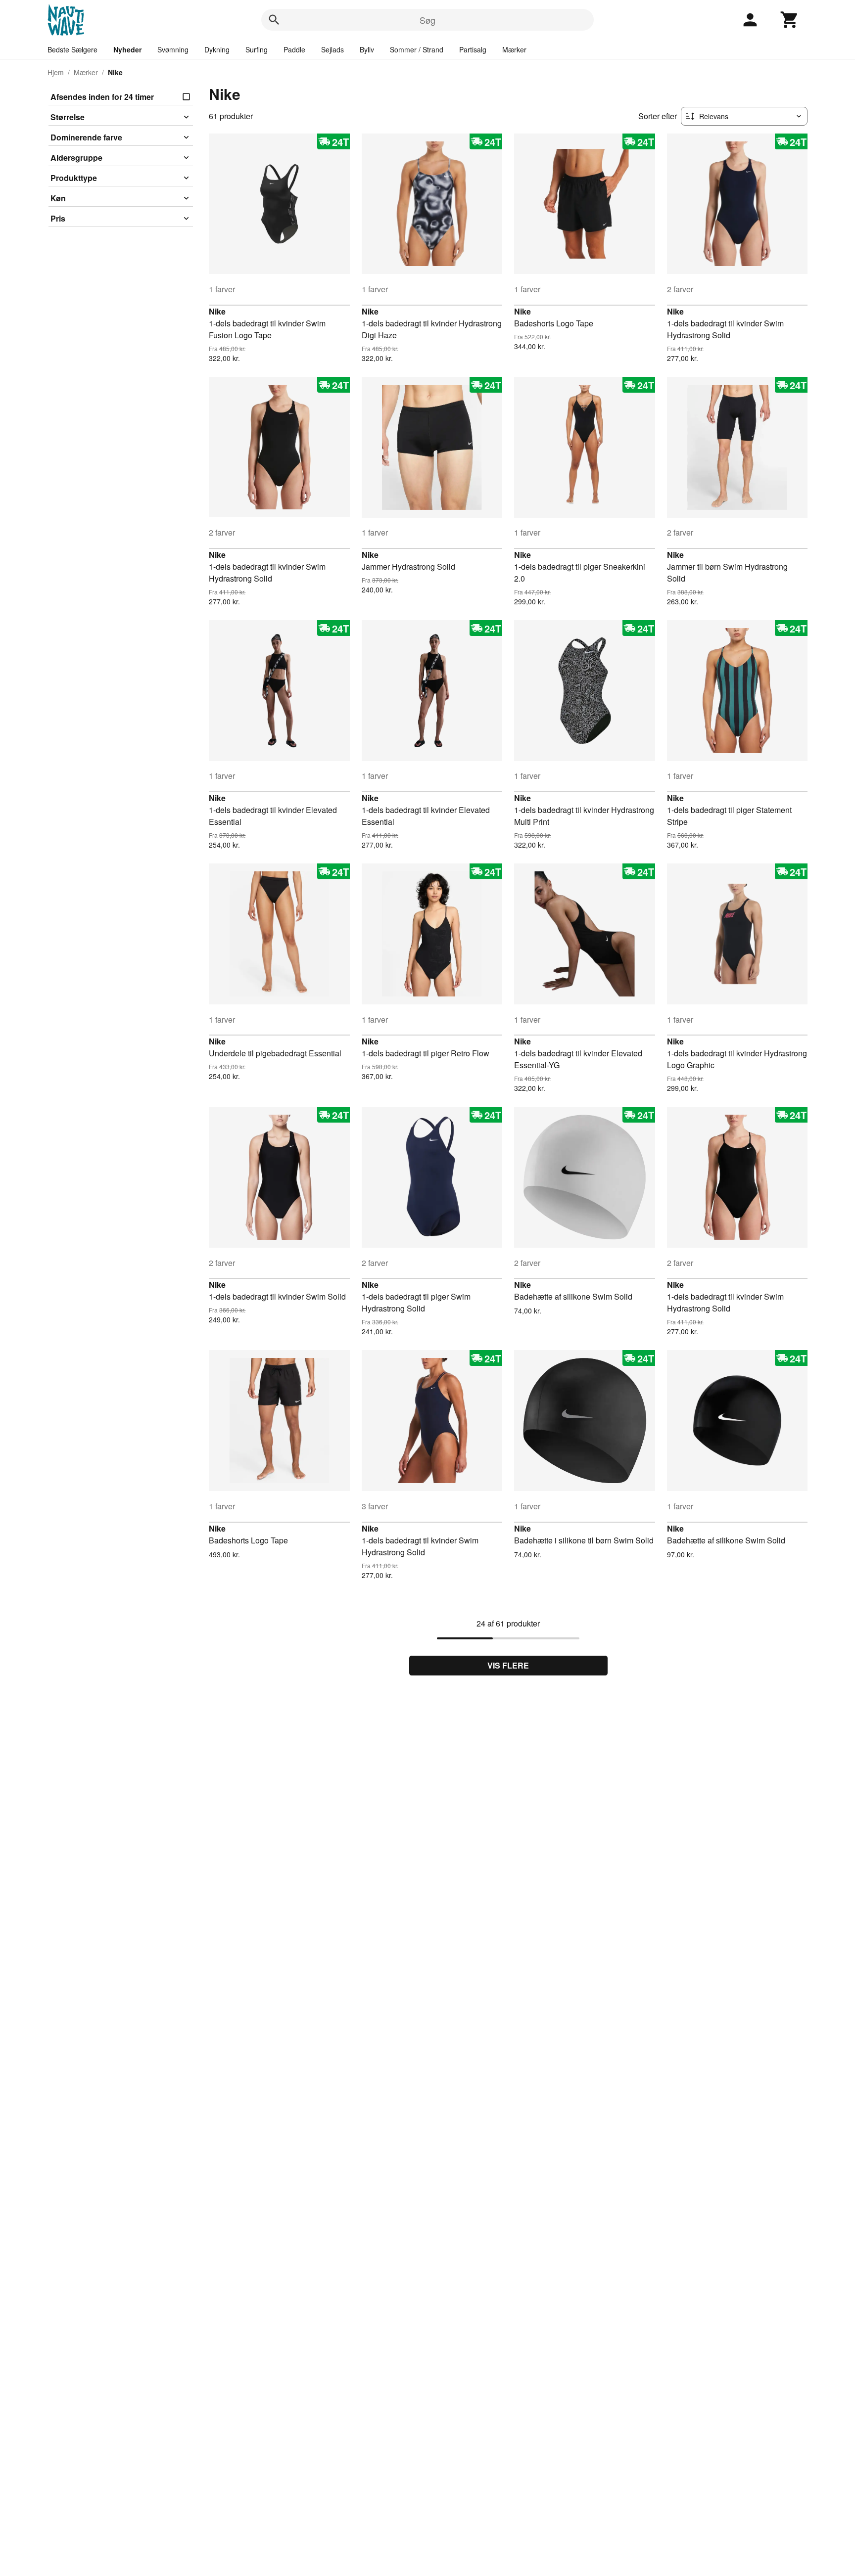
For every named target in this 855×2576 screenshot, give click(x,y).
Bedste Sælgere (72, 49)
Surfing (257, 49)
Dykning (217, 49)
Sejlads (332, 49)
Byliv (367, 49)
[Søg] (274, 20)
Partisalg (473, 49)
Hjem (56, 72)
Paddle (294, 49)
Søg (427, 20)
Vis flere (508, 1665)
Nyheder (127, 49)
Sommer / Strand (417, 49)
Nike (217, 311)
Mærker (514, 49)
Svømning (173, 49)
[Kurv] (790, 20)
